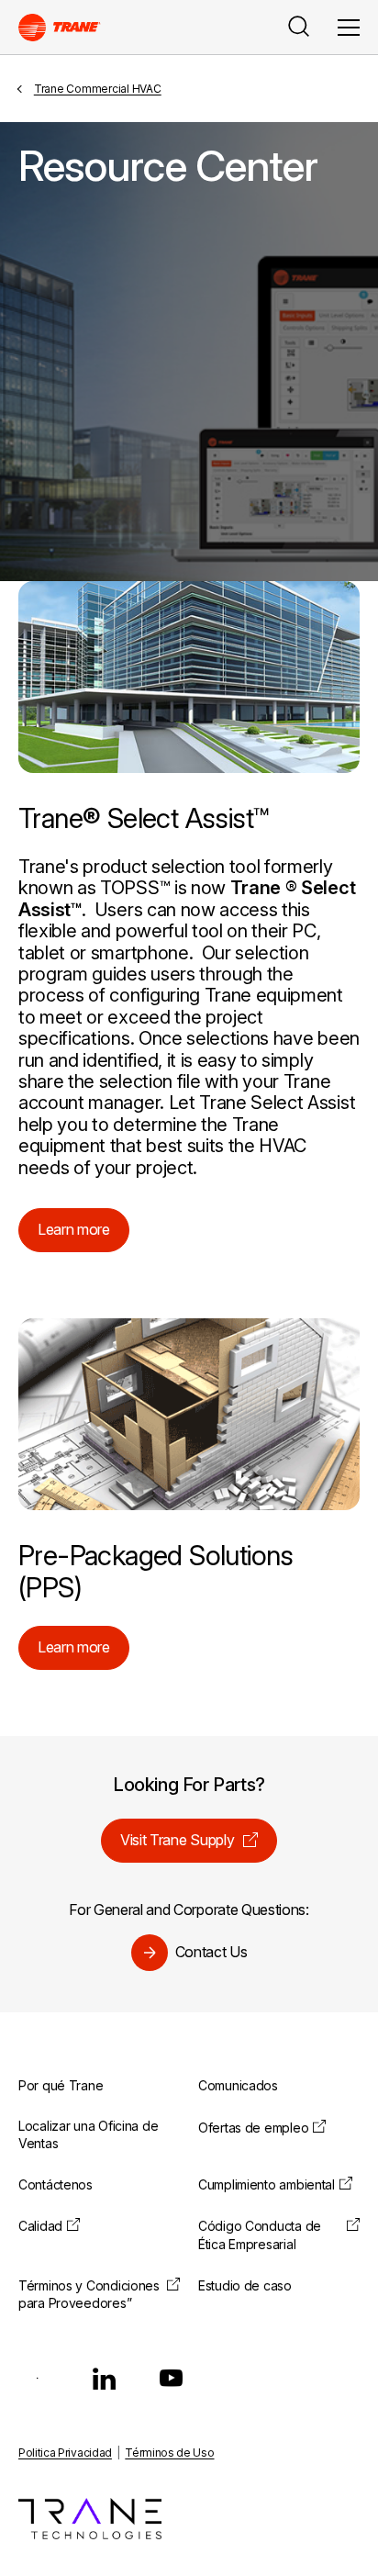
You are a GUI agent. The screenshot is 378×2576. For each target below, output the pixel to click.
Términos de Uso (169, 2453)
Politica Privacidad (65, 2453)
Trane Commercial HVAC (98, 89)
